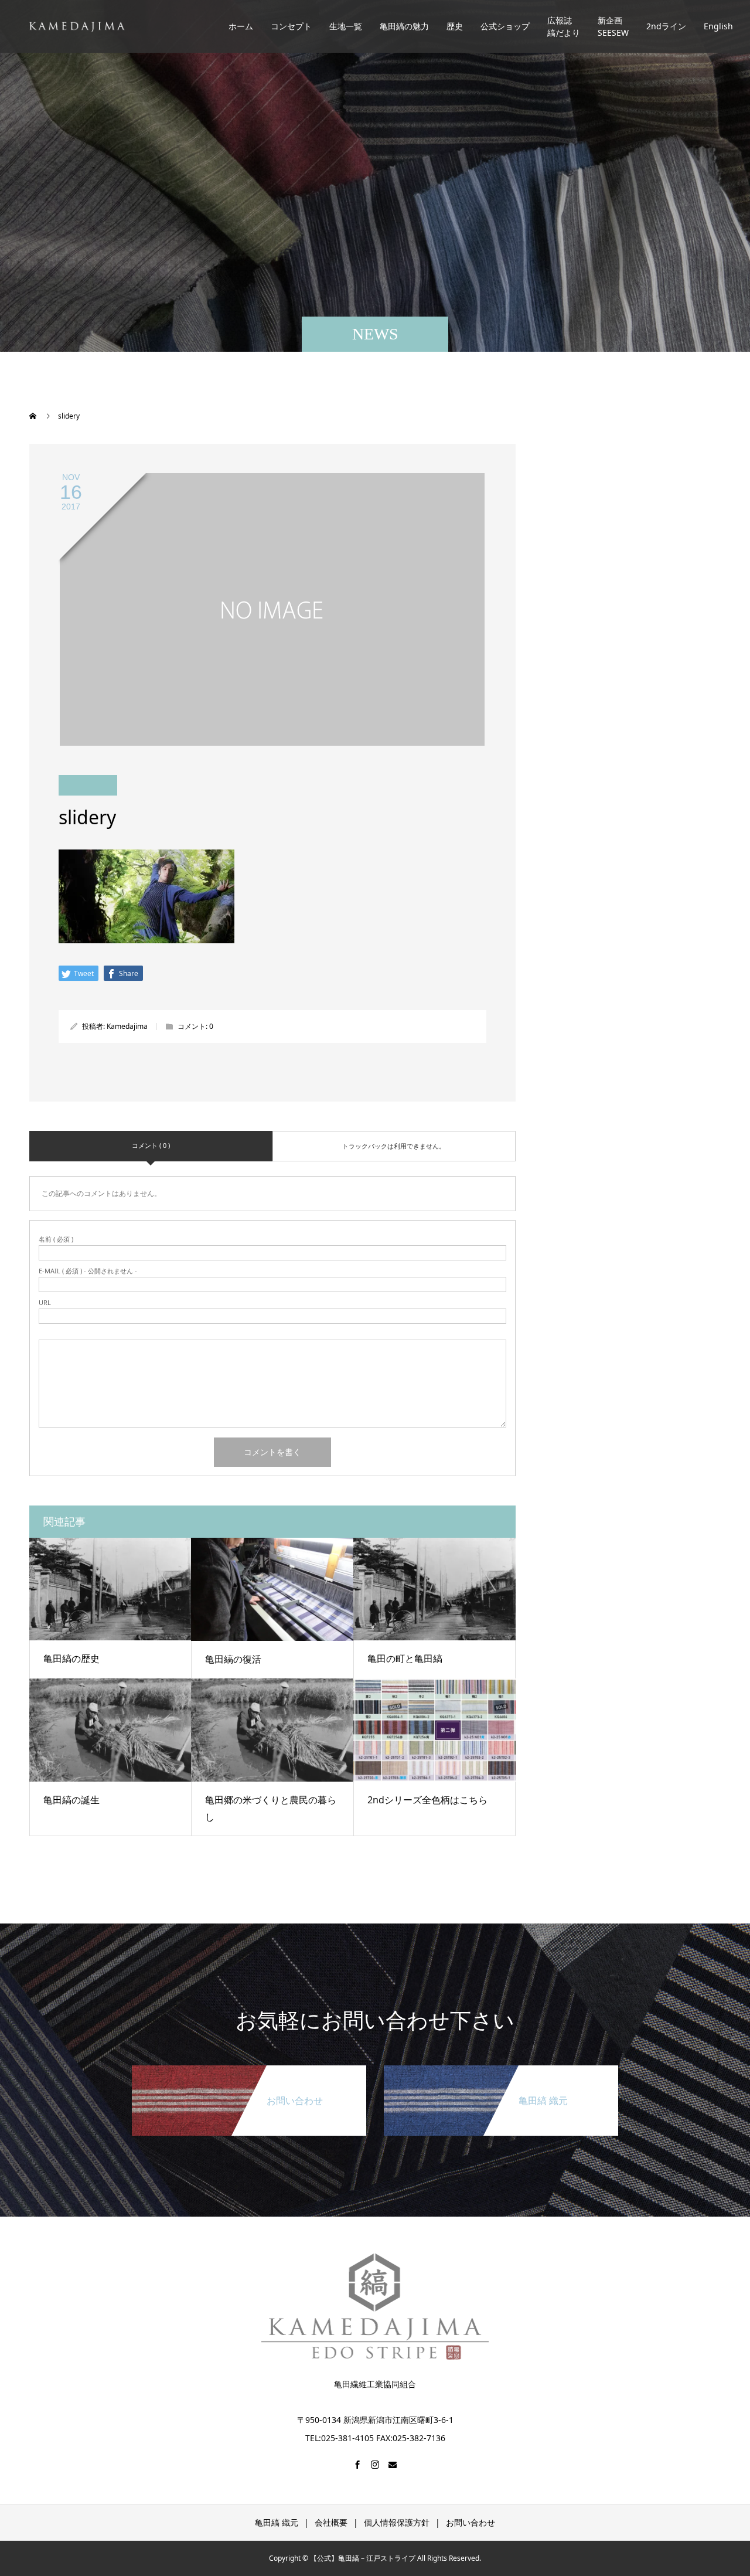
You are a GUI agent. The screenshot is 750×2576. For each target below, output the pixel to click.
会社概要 (331, 2522)
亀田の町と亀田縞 (405, 1659)
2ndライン (666, 27)
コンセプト (291, 27)
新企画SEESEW (613, 26)
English (718, 27)
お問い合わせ (471, 2522)
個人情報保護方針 (397, 2522)
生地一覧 (346, 27)
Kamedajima (127, 1026)
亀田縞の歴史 (71, 1659)
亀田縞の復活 (233, 1659)
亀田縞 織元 (277, 2522)
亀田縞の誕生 (71, 1800)
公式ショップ (505, 27)
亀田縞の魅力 (404, 27)
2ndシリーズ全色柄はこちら (427, 1800)
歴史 (455, 27)
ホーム (241, 27)
